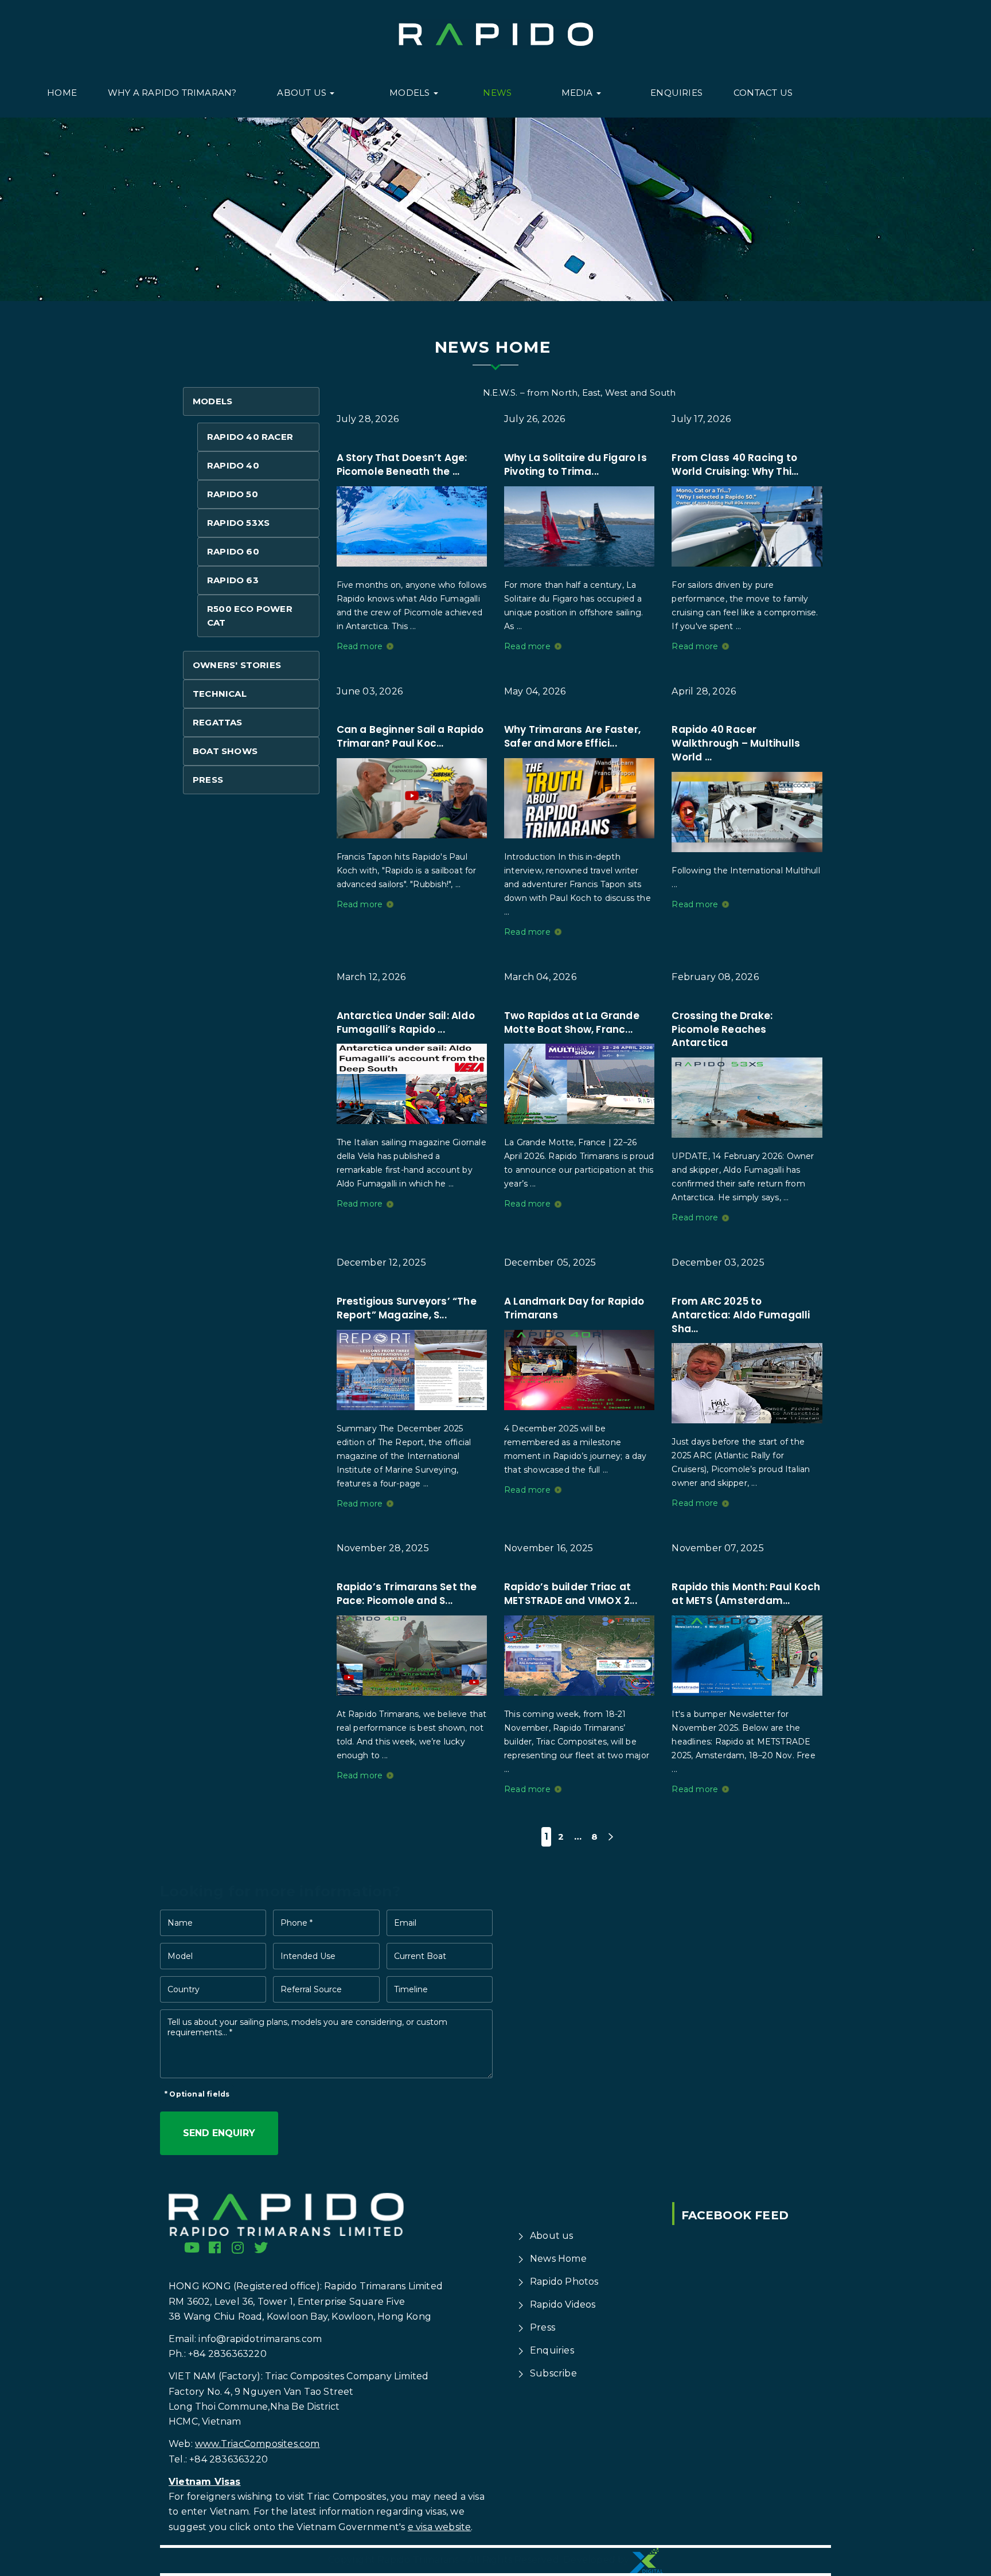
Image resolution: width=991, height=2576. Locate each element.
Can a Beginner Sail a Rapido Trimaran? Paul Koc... (410, 736)
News (497, 93)
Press (208, 780)
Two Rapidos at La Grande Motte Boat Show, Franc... (572, 1022)
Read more (360, 646)
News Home (558, 2259)
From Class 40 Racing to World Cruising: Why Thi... (735, 465)
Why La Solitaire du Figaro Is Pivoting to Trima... (576, 465)
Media (578, 93)
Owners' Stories (237, 665)
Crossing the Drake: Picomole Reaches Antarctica (722, 1029)
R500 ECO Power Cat (250, 616)
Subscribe (553, 2373)
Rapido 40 (233, 465)
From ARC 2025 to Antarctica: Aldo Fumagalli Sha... (741, 1315)
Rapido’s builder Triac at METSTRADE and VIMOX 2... (571, 1594)
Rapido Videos (563, 2304)
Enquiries (676, 93)
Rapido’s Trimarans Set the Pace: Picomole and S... (407, 1594)
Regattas (218, 722)
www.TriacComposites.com (257, 2444)
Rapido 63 (233, 580)
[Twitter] (261, 2247)
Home (62, 93)
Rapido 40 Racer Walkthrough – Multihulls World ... (736, 743)
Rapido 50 (233, 494)
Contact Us (763, 93)
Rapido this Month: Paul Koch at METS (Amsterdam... (746, 1594)
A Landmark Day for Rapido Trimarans (574, 1308)
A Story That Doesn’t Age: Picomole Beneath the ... (402, 465)
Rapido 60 (233, 551)
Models (411, 93)
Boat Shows (225, 751)
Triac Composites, (347, 2497)
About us (303, 93)
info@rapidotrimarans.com (260, 2339)
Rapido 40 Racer (250, 437)
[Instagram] (238, 2247)
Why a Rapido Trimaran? (172, 93)
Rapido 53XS (238, 523)
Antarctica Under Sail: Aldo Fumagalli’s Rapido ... (406, 1022)
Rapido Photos (564, 2282)
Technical (220, 694)
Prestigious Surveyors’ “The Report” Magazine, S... (407, 1308)
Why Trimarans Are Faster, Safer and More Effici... (572, 736)
